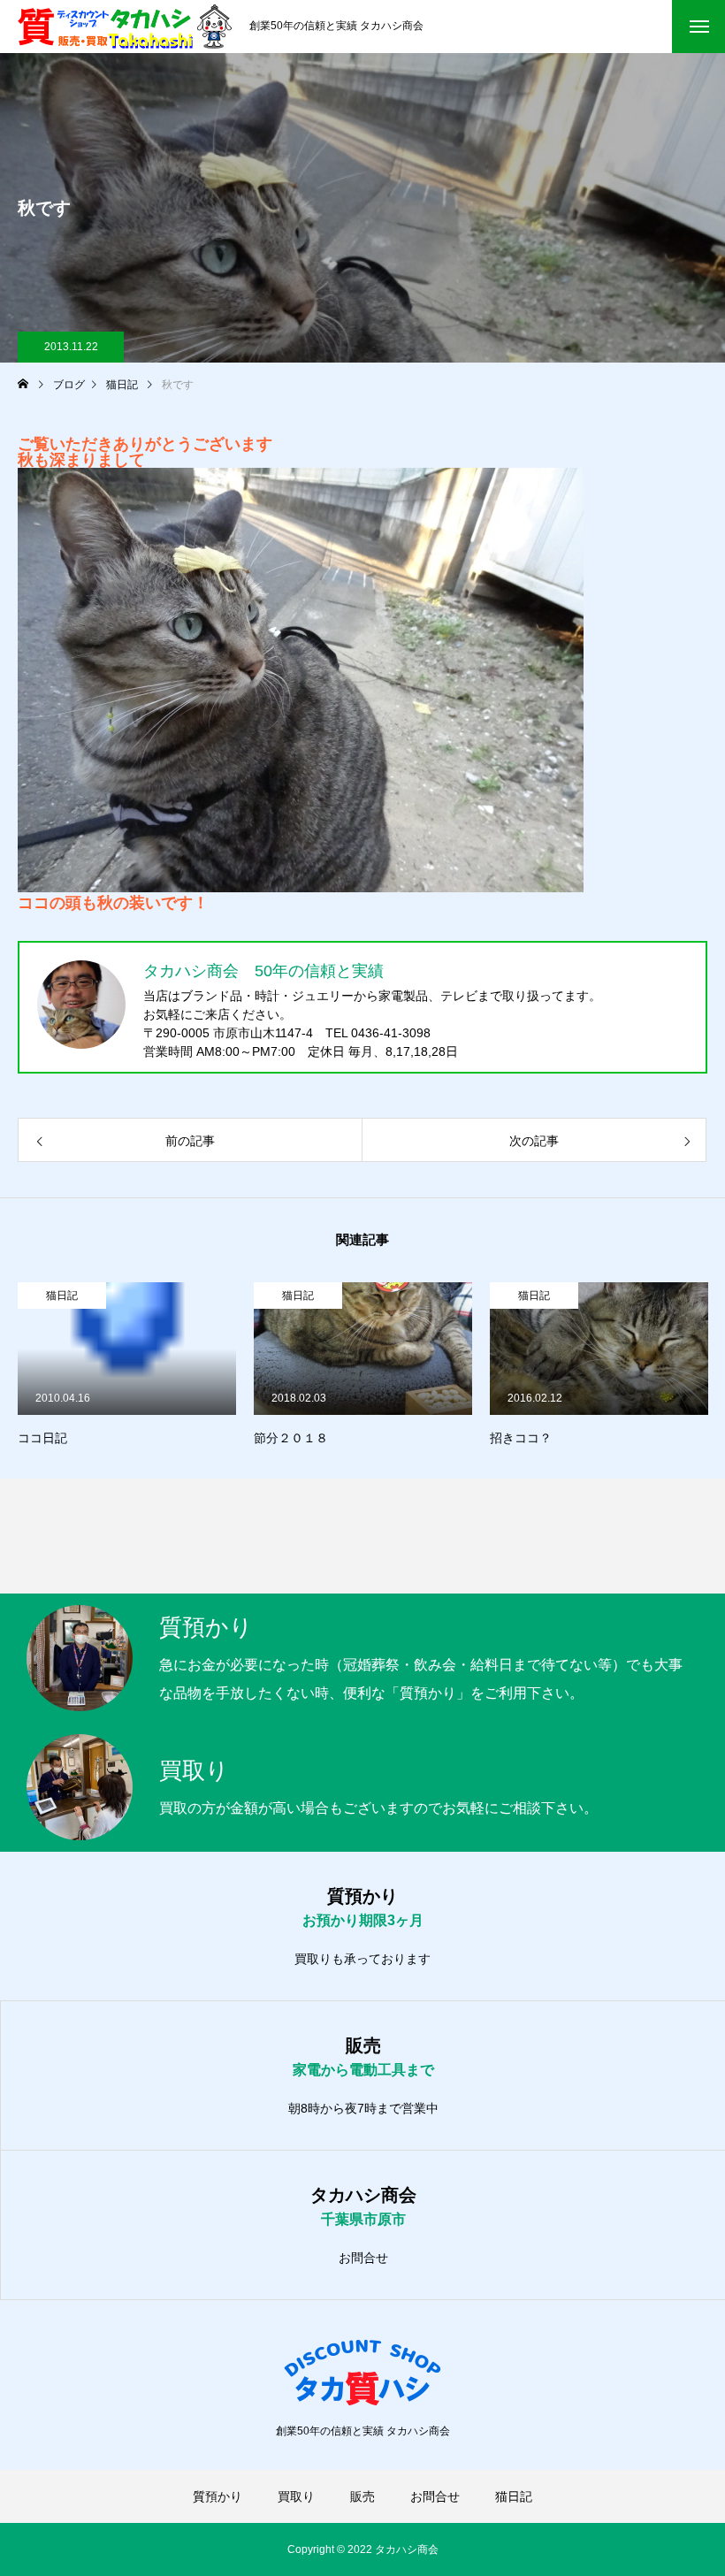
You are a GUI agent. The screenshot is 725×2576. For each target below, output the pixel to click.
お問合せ (363, 2258)
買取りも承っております (362, 1959)
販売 (362, 2496)
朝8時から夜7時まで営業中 (363, 2108)
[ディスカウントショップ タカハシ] (125, 27)
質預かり (217, 2496)
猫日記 (62, 1296)
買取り (296, 2496)
